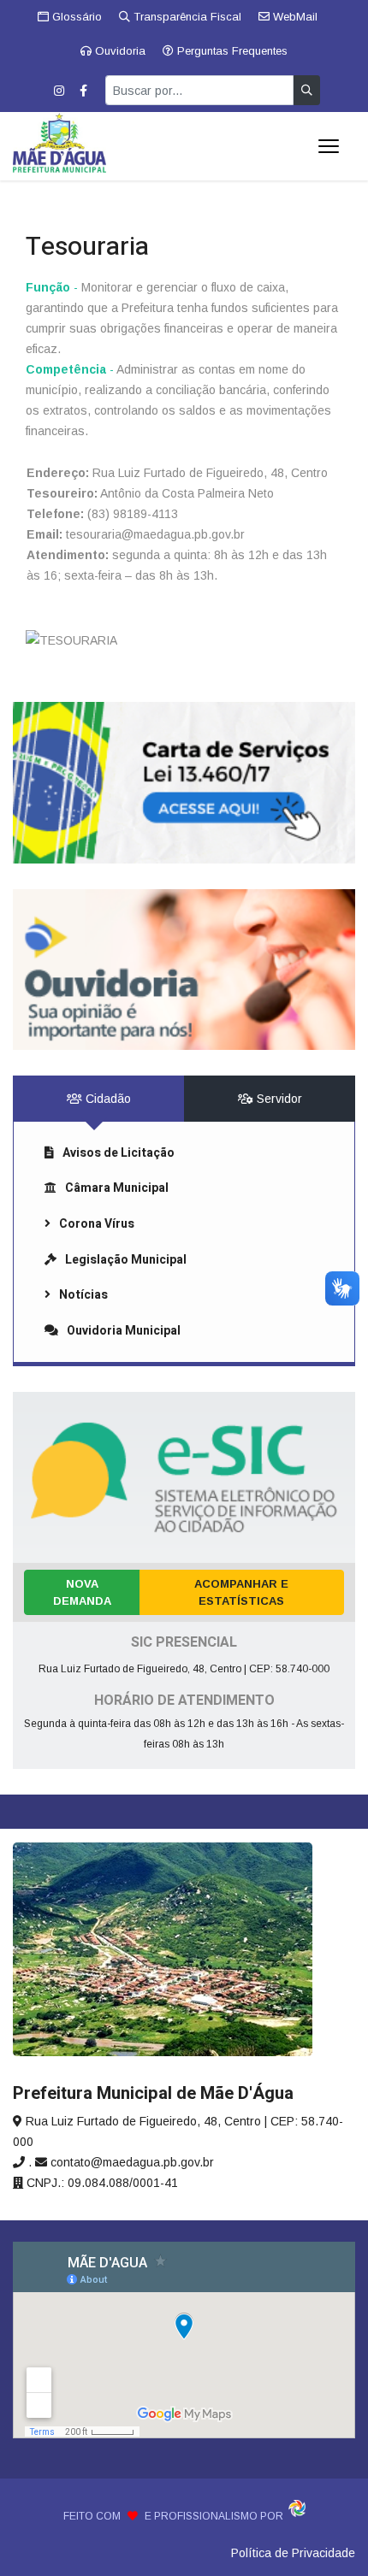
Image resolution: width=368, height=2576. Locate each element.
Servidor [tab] (278, 1099)
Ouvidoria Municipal (124, 1331)
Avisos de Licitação (119, 1153)
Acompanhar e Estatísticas (241, 1592)
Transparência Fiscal (186, 17)
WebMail (294, 17)
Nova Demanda (82, 1592)
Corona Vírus (97, 1224)
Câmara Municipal (117, 1188)
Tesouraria (87, 247)
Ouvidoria (119, 51)
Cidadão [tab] (107, 1099)
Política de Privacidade (293, 2553)
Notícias (83, 1295)
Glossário (75, 17)
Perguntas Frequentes (231, 51)
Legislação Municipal (126, 1260)
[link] (184, 782)
